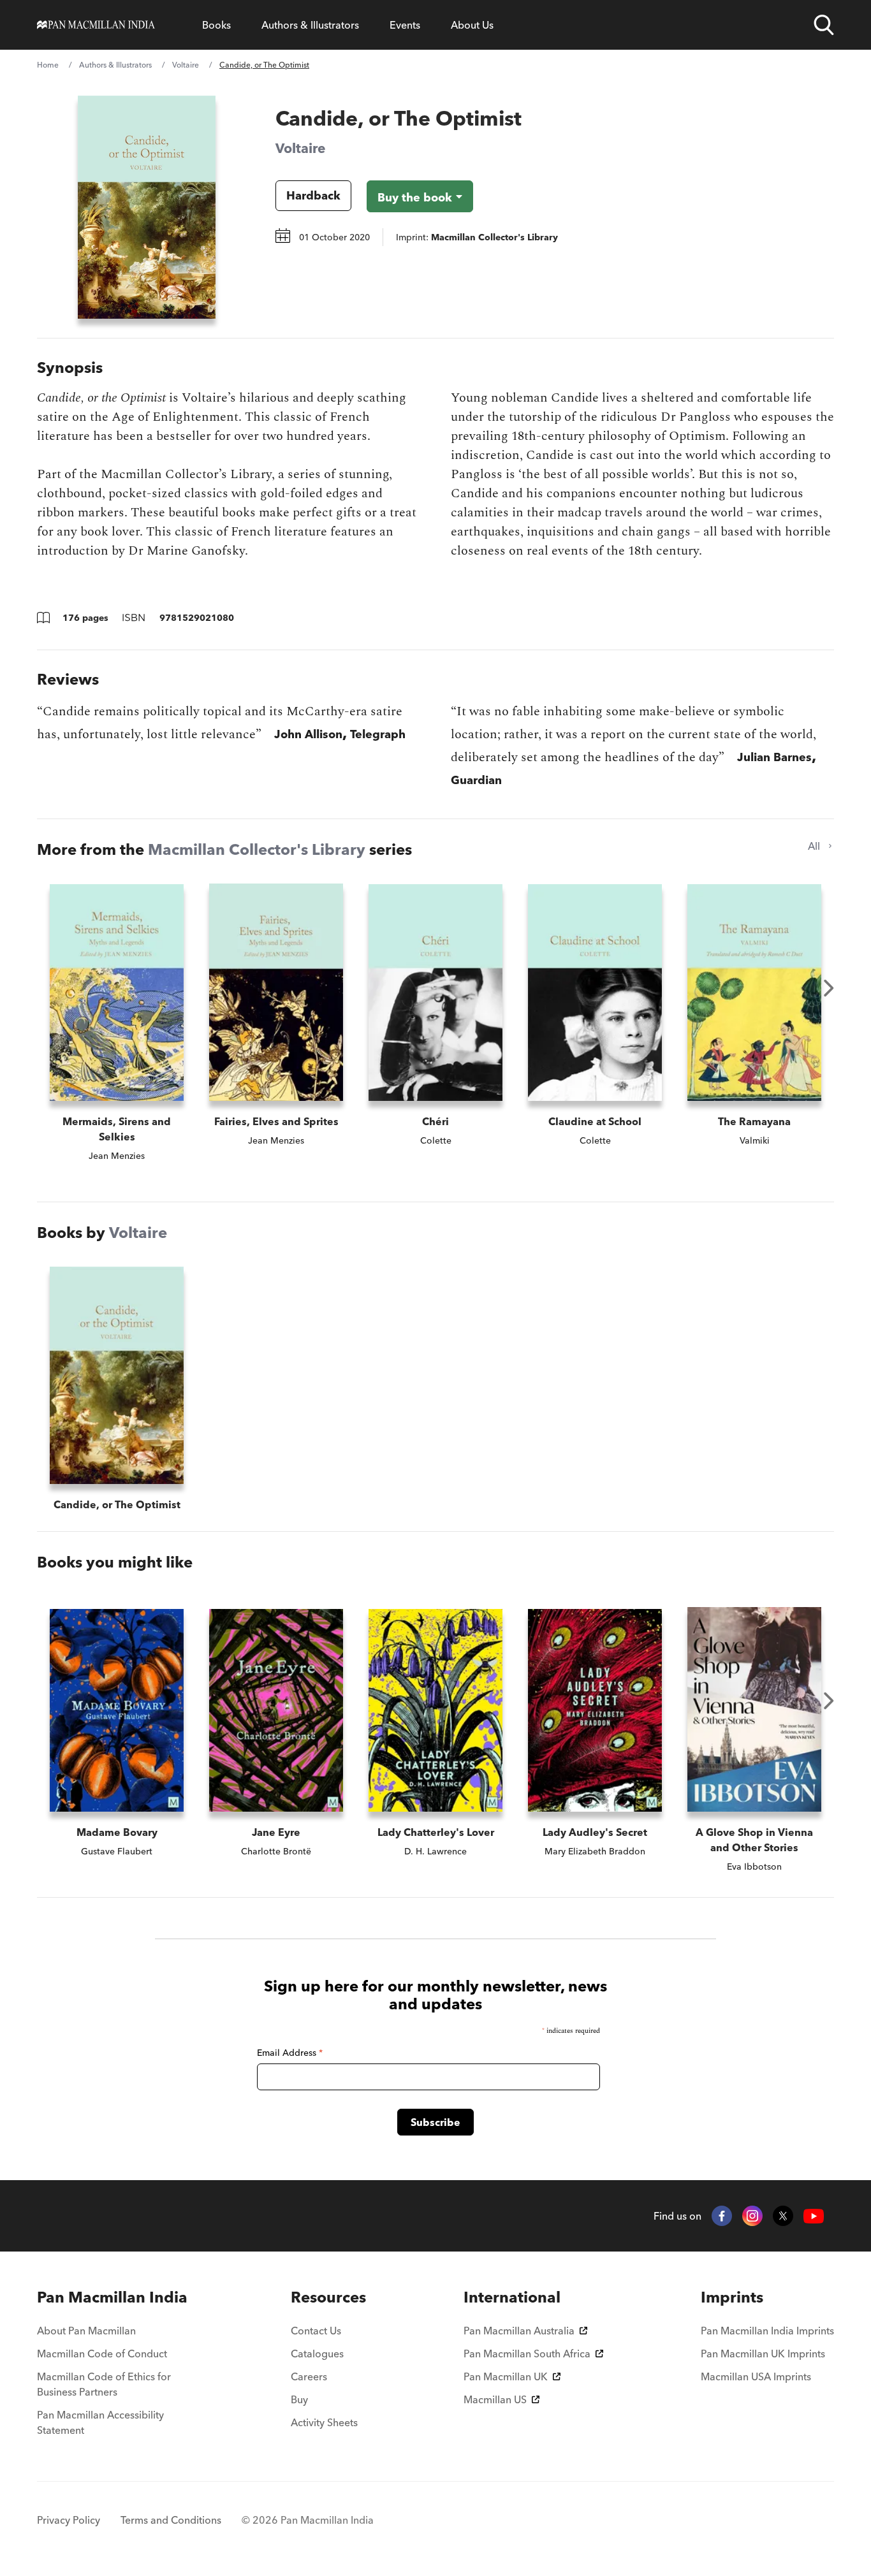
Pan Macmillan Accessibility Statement (100, 2422)
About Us (472, 25)
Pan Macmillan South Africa (527, 2354)
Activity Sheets (324, 2422)
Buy (299, 2399)
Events (405, 25)
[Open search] (824, 25)
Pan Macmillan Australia (519, 2331)
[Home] (96, 25)
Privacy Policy (69, 2520)
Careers (309, 2376)
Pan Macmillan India (112, 2297)
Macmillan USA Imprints (756, 2376)
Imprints (732, 2297)
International (512, 2297)
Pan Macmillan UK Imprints (763, 2354)
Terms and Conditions (171, 2520)
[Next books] (829, 988)
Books (216, 25)
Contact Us (316, 2331)
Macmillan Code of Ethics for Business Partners (104, 2384)
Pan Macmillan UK (506, 2376)
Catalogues (317, 2354)
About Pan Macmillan (86, 2331)
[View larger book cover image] (147, 207)
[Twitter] (783, 2216)
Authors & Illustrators (310, 25)
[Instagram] (752, 2216)
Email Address (290, 2053)
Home (48, 65)
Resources (328, 2297)
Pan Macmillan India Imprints (767, 2331)
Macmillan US (495, 2399)
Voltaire (186, 65)
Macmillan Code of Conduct (102, 2354)
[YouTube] (814, 2216)
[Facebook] (722, 2216)
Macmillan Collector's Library (257, 849)
